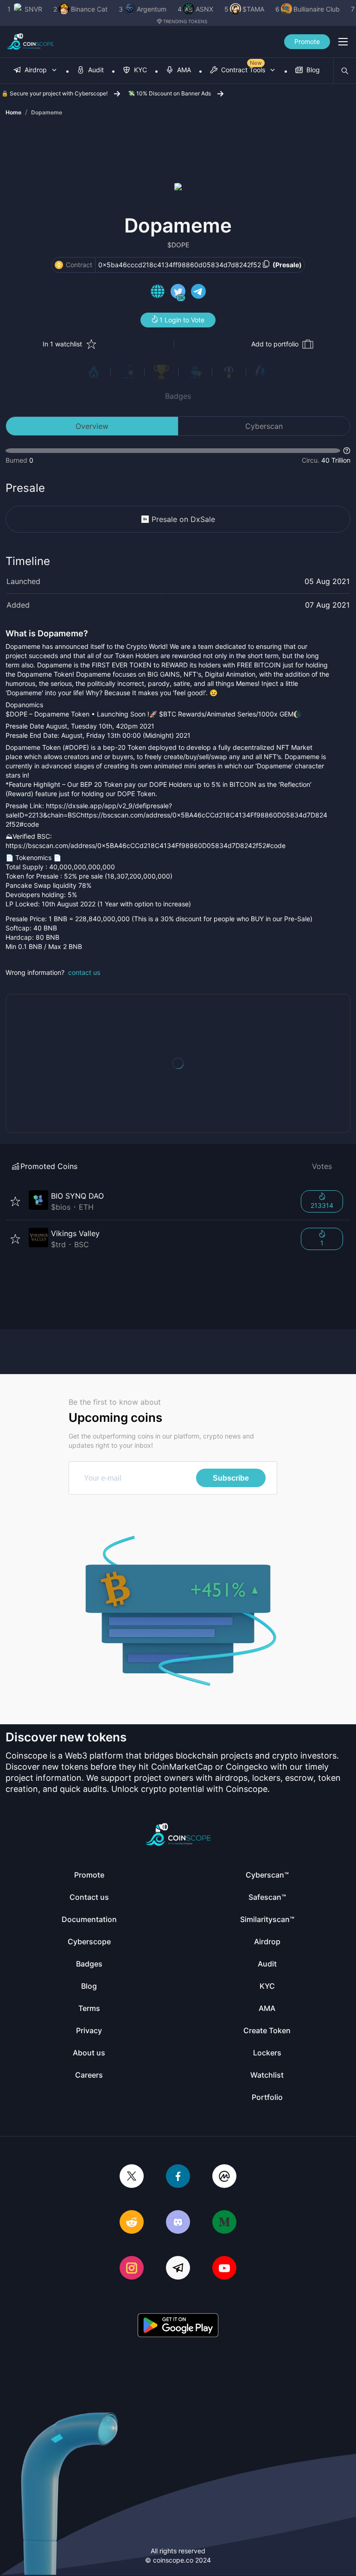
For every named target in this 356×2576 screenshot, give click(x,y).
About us (89, 2053)
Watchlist (267, 2075)
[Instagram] (132, 2269)
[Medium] (224, 2223)
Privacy (89, 2030)
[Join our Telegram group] (178, 2269)
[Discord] (178, 2223)
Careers (89, 2075)
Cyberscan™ (267, 1875)
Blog (89, 1986)
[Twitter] (132, 2177)
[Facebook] (178, 2177)
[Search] (345, 71)
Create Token (267, 2030)
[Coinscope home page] (30, 42)
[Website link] (158, 293)
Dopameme (47, 112)
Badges (178, 396)
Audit (267, 1964)
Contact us (89, 1897)
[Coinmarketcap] (224, 2177)
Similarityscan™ (267, 1919)
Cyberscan (264, 426)
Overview (92, 426)
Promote (307, 41)
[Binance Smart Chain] (59, 265)
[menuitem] (36, 71)
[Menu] (343, 42)
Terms (89, 2008)
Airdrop (267, 1941)
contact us (84, 972)
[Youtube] (224, 2269)
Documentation (89, 1919)
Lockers (267, 2053)
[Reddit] (132, 2223)
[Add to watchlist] (15, 1201)
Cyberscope (89, 1941)
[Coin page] (159, 1201)
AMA (267, 2008)
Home (13, 112)
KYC (267, 1986)
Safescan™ (267, 1897)
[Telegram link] (198, 293)
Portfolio (267, 2097)
